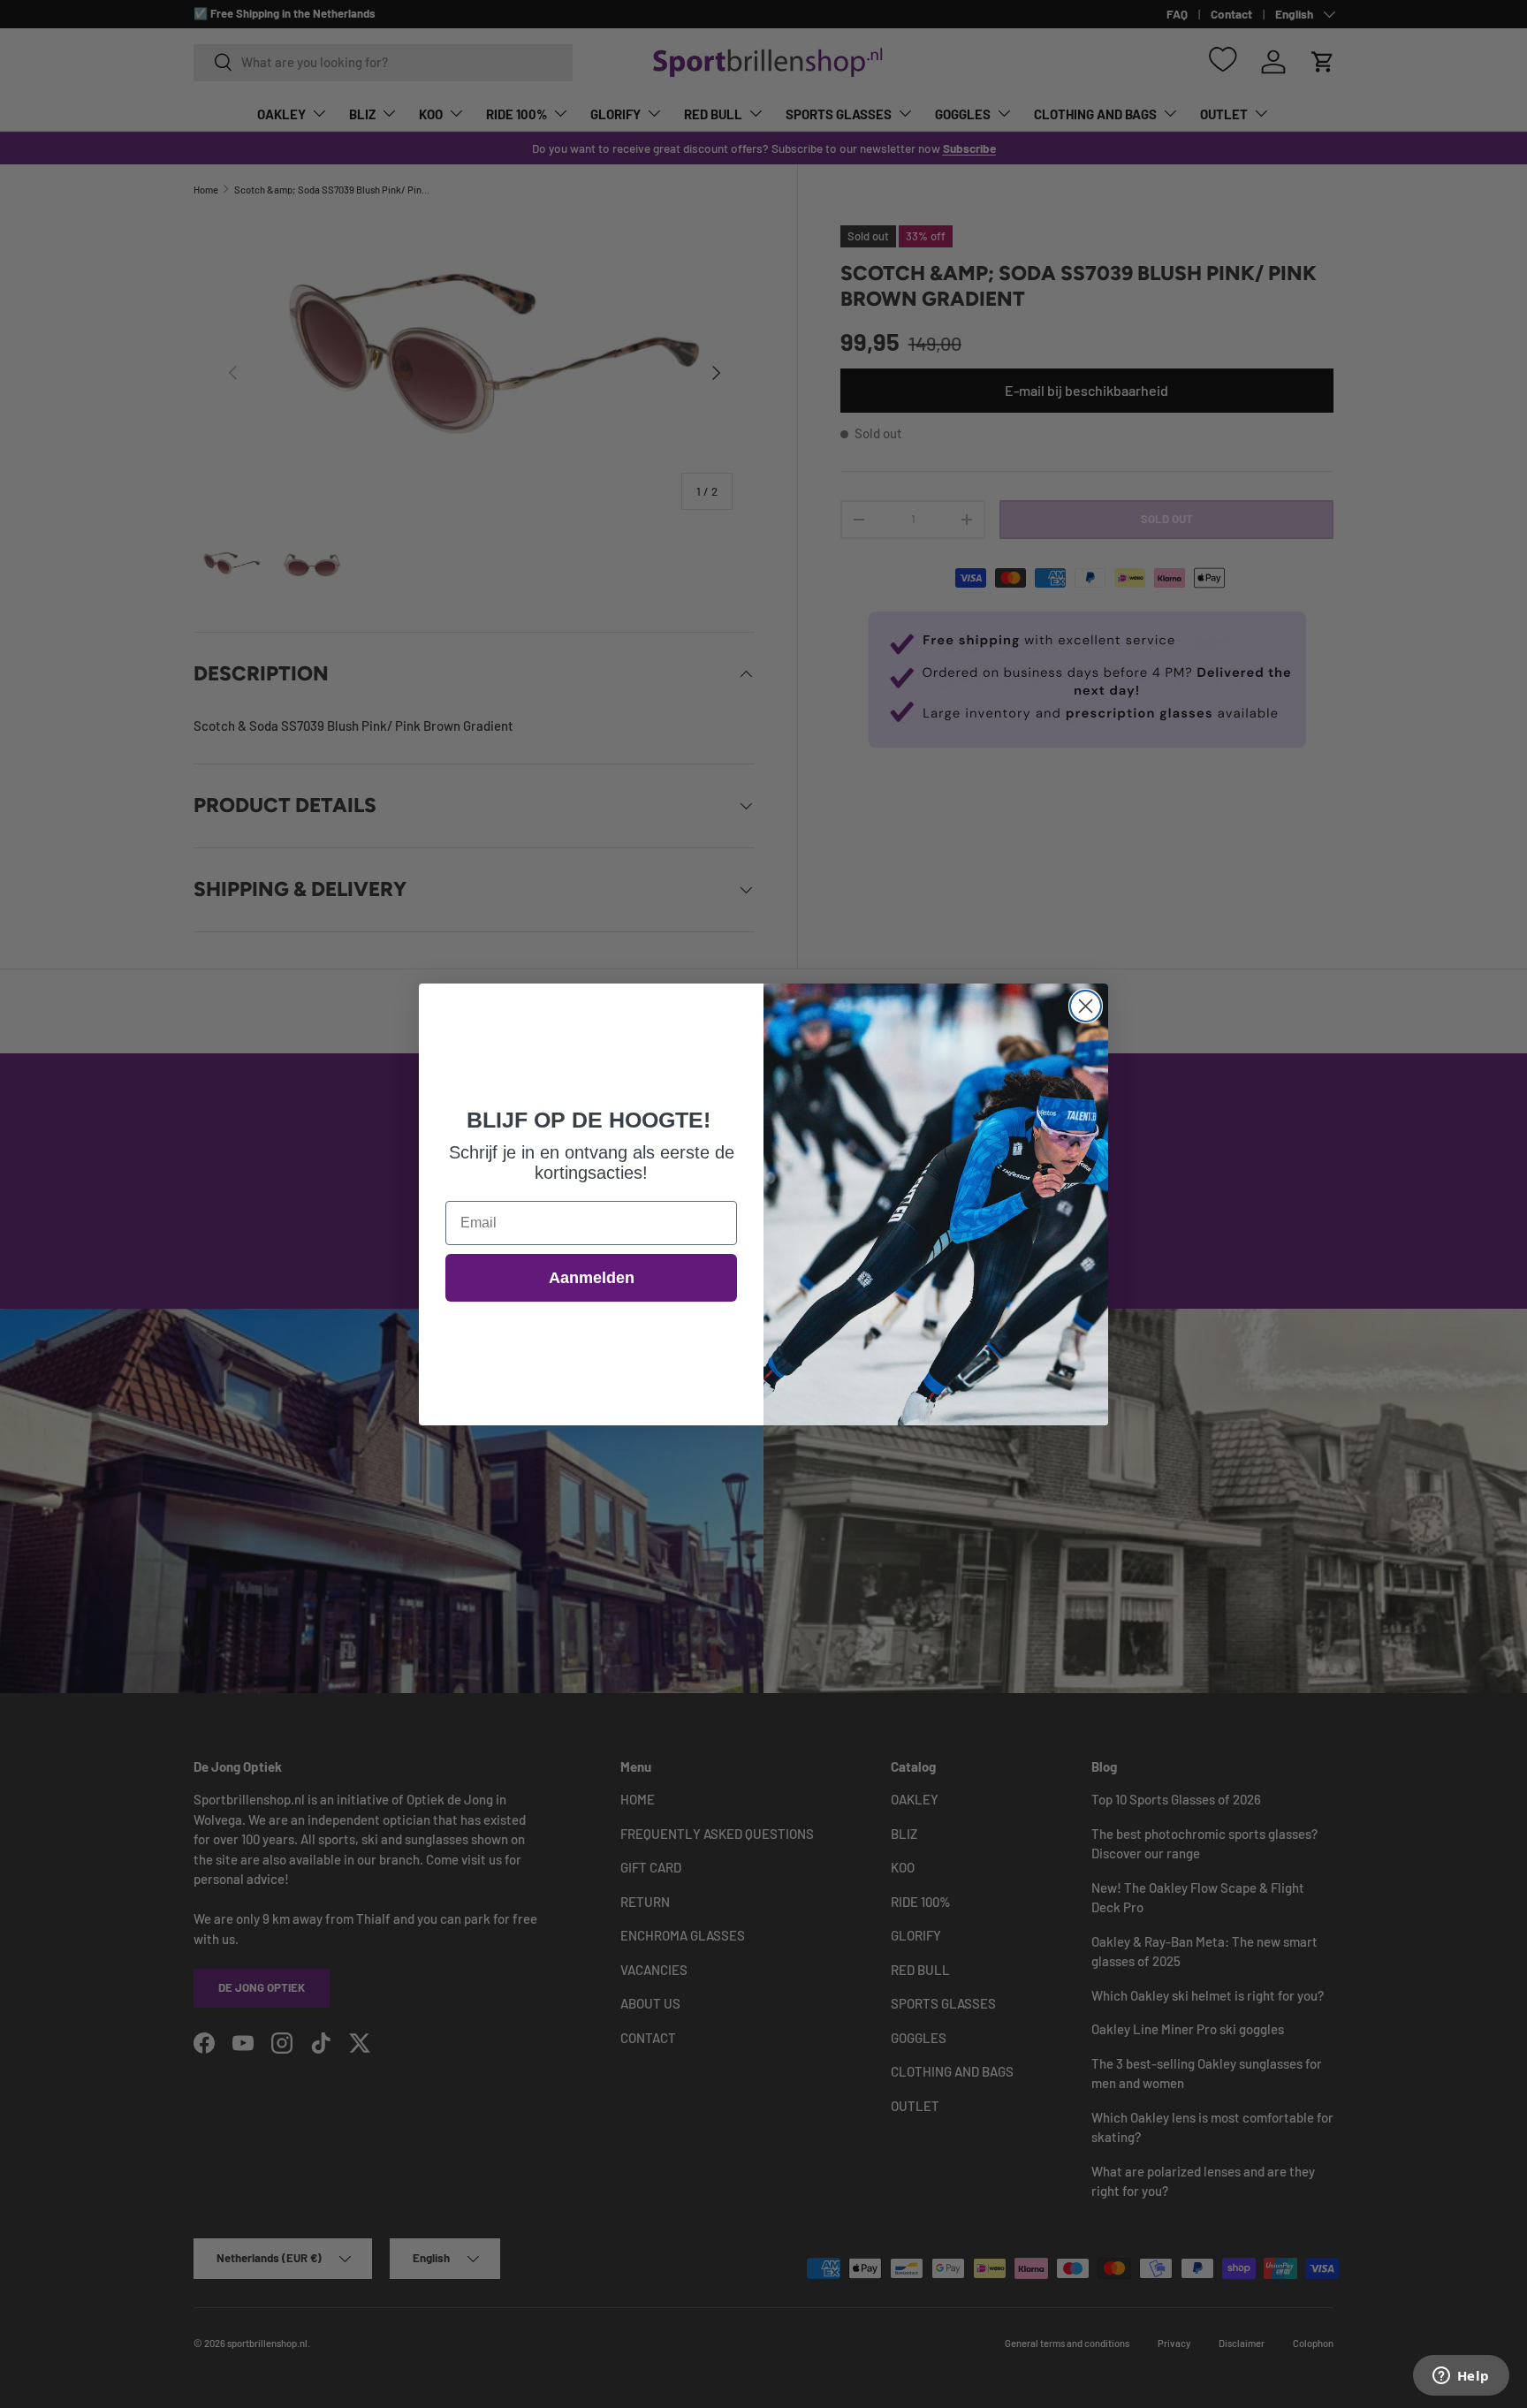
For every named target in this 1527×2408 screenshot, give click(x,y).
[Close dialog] (1086, 1006)
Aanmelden (592, 1278)
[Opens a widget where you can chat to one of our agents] (1461, 2377)
